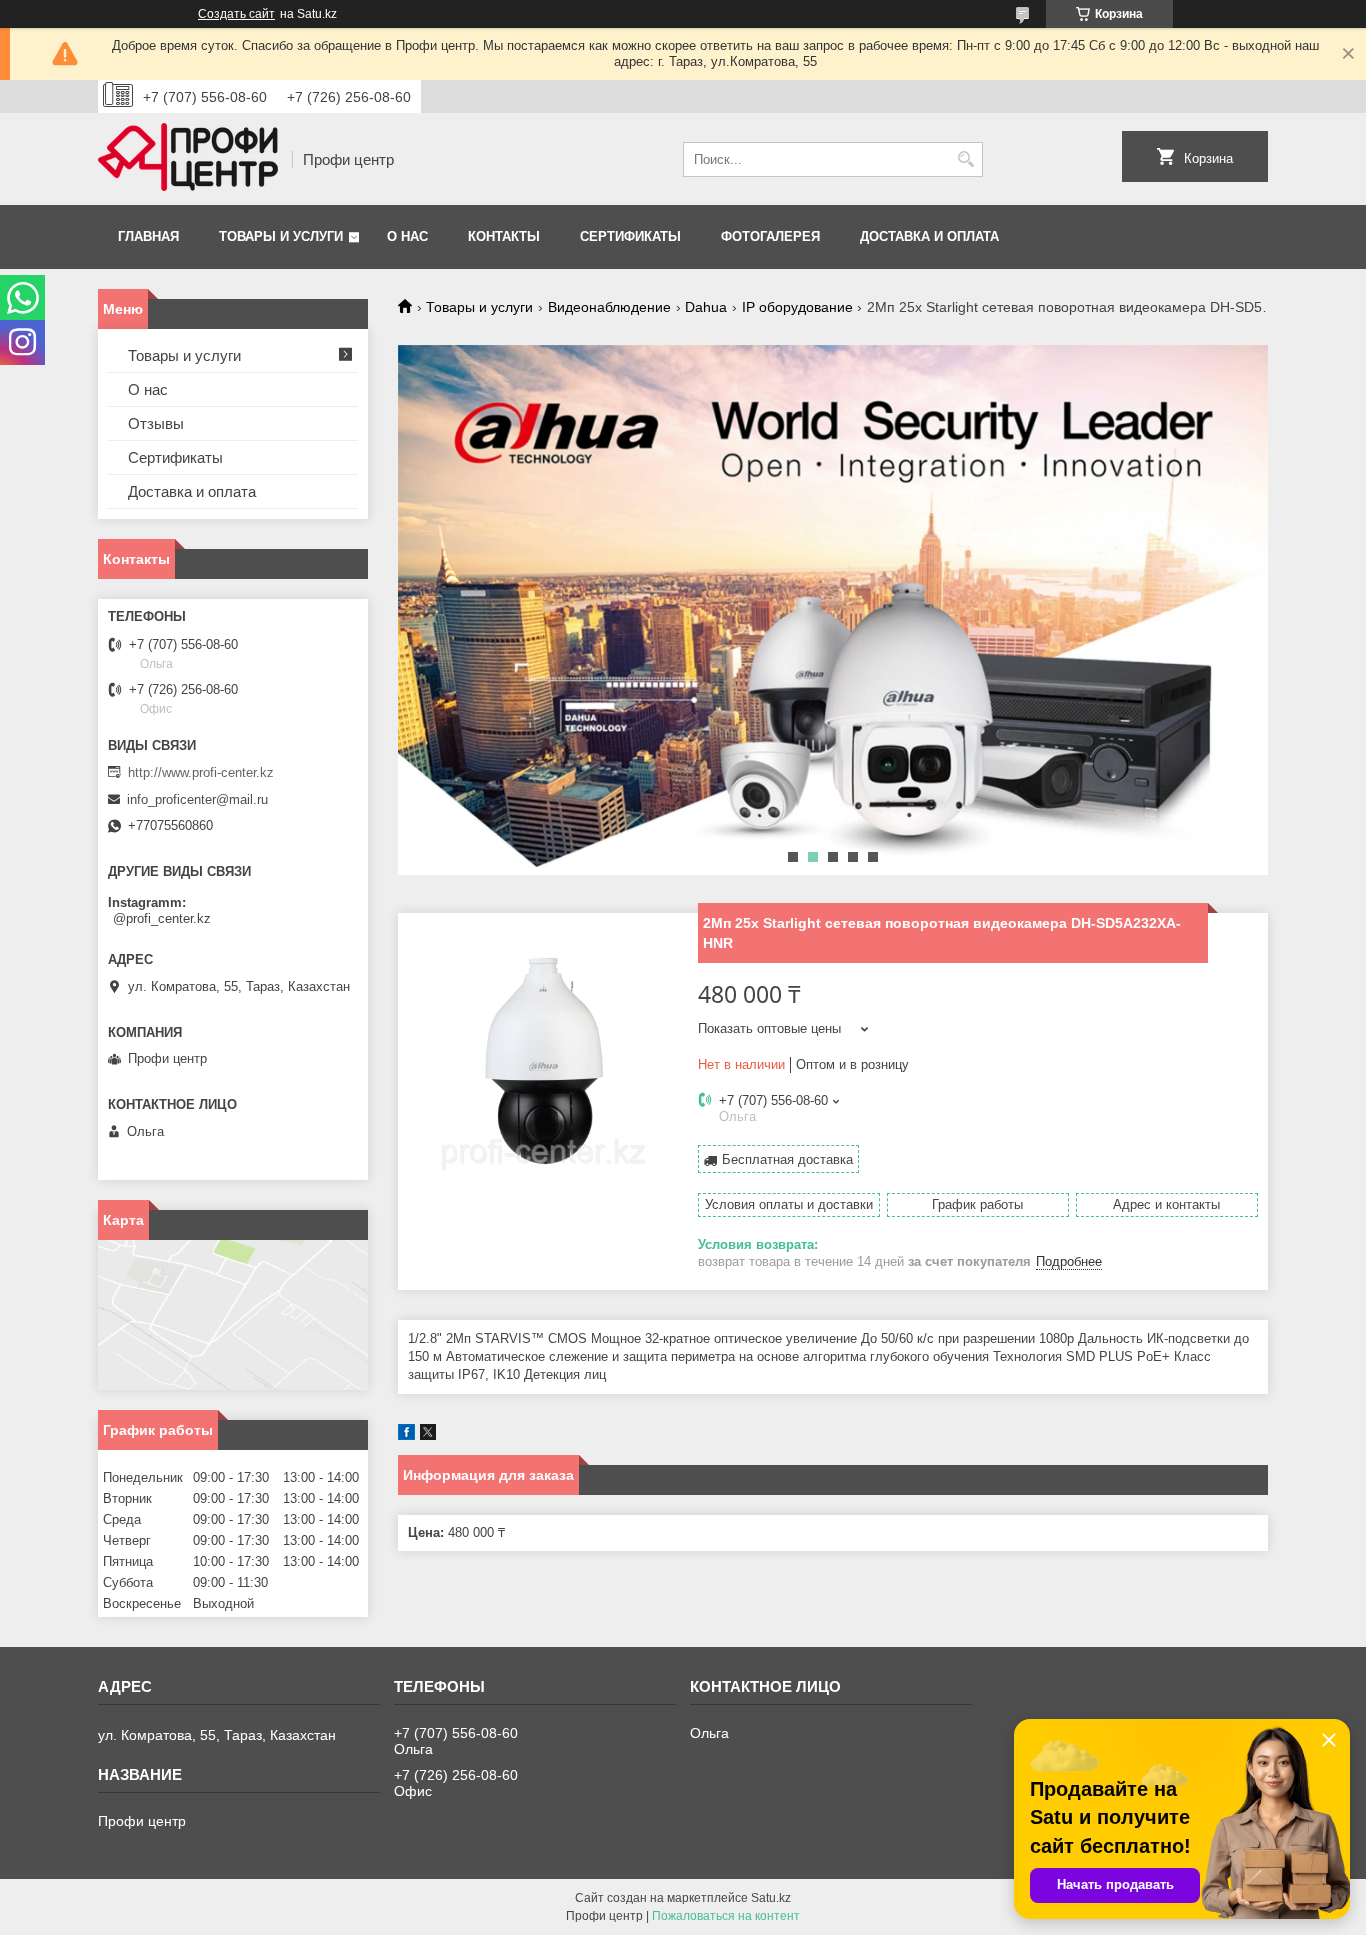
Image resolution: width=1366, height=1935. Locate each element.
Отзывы (156, 423)
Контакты (504, 236)
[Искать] (965, 159)
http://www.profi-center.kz (201, 772)
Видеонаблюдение (609, 307)
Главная (148, 236)
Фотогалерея (770, 236)
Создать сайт (236, 14)
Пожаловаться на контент (726, 1916)
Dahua (706, 307)
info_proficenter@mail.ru (197, 799)
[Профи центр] (188, 159)
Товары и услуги (281, 236)
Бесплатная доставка (787, 1159)
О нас (407, 236)
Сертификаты (630, 236)
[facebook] (406, 1435)
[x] (428, 1435)
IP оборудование (797, 307)
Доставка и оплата (929, 236)
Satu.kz (771, 1898)
